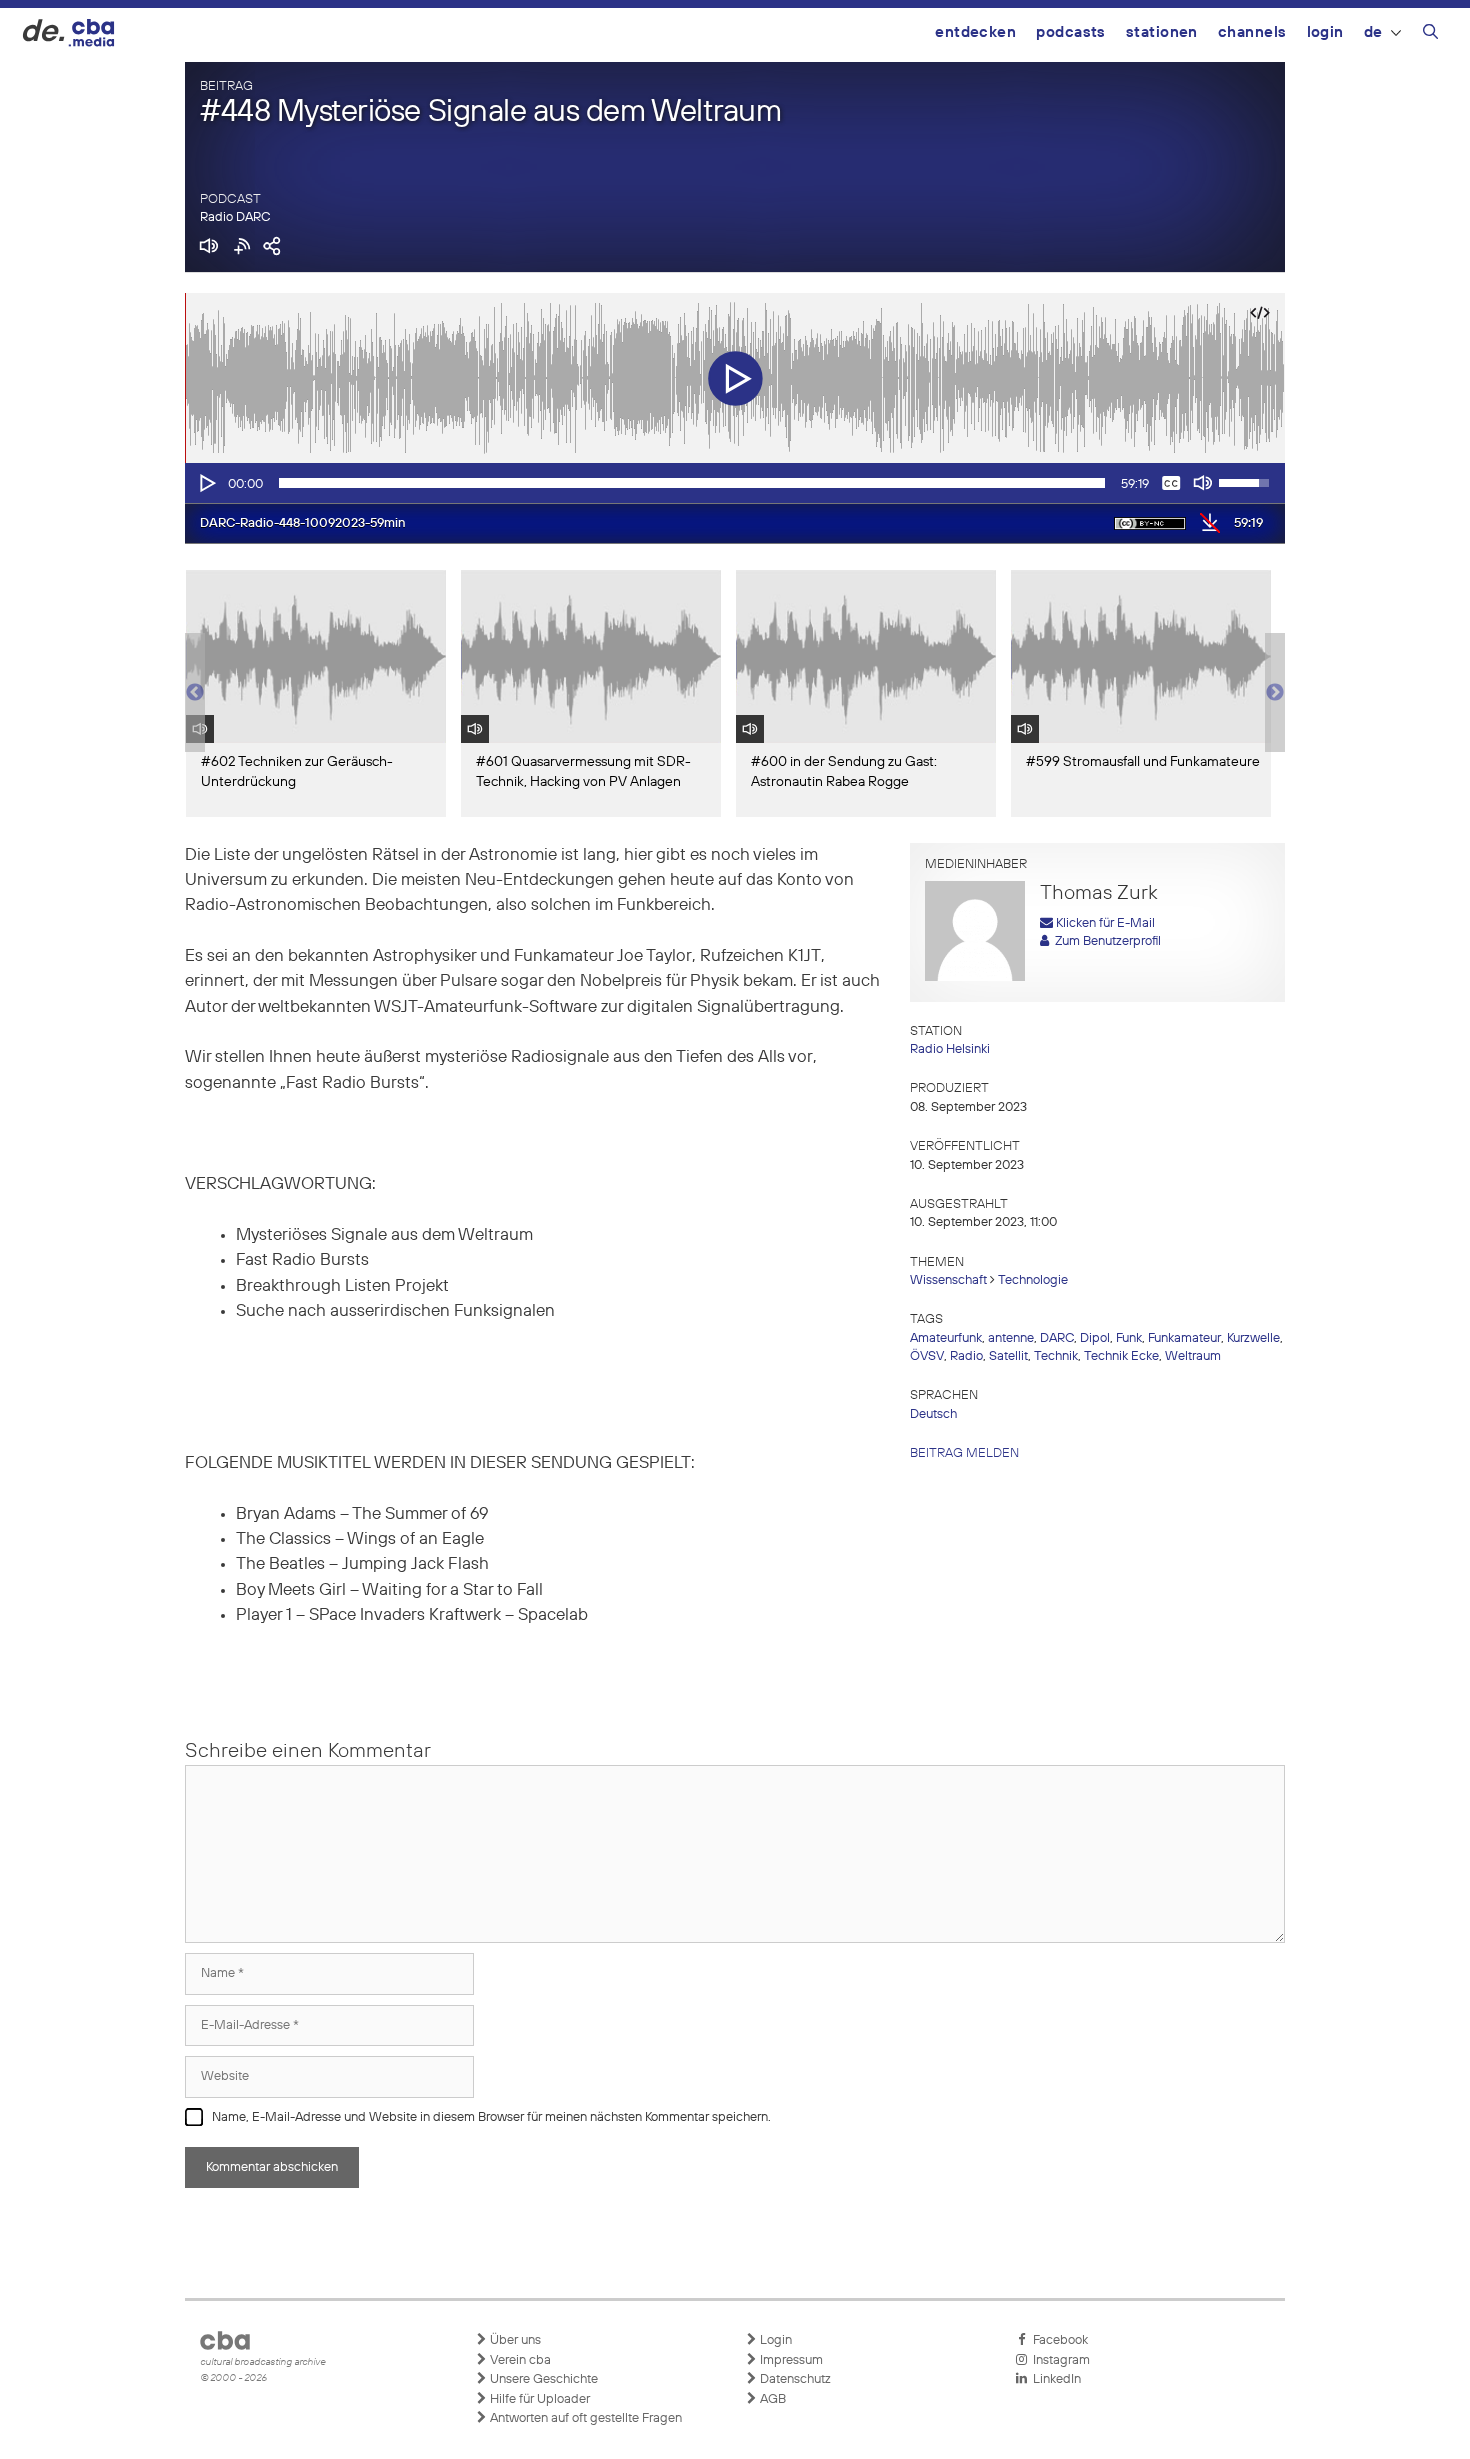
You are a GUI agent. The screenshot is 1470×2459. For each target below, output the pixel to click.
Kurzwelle (1253, 1338)
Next (1275, 693)
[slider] (692, 483)
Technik (1056, 1356)
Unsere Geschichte (542, 2379)
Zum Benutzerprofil (1105, 941)
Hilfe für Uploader (538, 2399)
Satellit (1008, 1356)
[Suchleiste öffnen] (1430, 35)
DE (1373, 32)
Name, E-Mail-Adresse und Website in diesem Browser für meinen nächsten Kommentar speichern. (491, 2117)
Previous (195, 693)
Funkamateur (1184, 1338)
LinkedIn (1054, 2379)
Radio (966, 1356)
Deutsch (933, 1414)
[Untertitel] (1171, 483)
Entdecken (975, 32)
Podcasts (1071, 32)
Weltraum (1193, 1356)
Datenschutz (794, 2379)
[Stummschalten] (1203, 483)
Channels (1252, 32)
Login (1325, 32)
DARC (1057, 1338)
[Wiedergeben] (206, 483)
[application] (735, 483)
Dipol (1095, 1338)
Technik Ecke (1121, 1356)
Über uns (514, 2340)
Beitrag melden (964, 1453)
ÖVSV (927, 1356)
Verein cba (519, 2360)
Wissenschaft (948, 1280)
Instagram (1058, 2360)
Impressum (790, 2360)
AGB (771, 2399)
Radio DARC (235, 217)
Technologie (1033, 1280)
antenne (1011, 1338)
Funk (1129, 1338)
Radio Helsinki (950, 1049)
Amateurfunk (946, 1338)
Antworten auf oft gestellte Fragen (584, 2418)
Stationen (1162, 32)
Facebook (1057, 2340)
